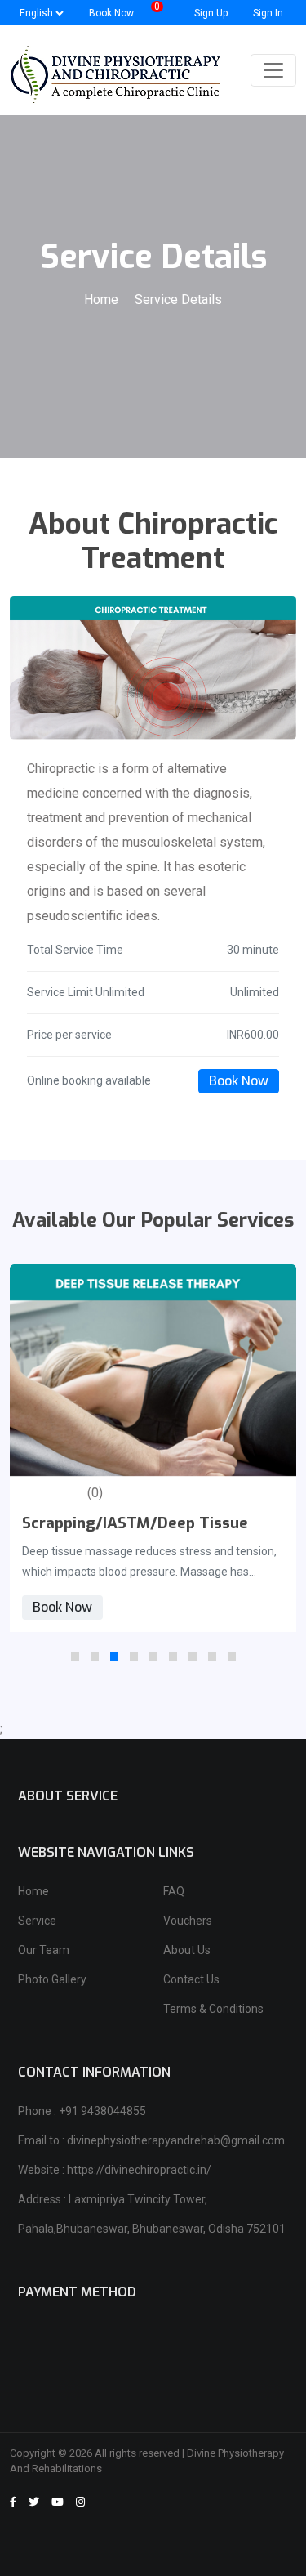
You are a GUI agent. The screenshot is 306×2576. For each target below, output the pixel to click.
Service (37, 1921)
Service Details (178, 300)
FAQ (174, 1891)
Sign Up (210, 13)
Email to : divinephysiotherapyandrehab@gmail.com (151, 2140)
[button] (75, 1657)
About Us (187, 1950)
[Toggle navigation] (273, 70)
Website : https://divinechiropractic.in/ (115, 2170)
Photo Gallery (52, 1979)
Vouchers (188, 1921)
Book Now (239, 1081)
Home (103, 300)
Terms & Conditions (213, 2009)
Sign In (267, 13)
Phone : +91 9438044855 (82, 2111)
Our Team (44, 1950)
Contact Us (191, 1979)
